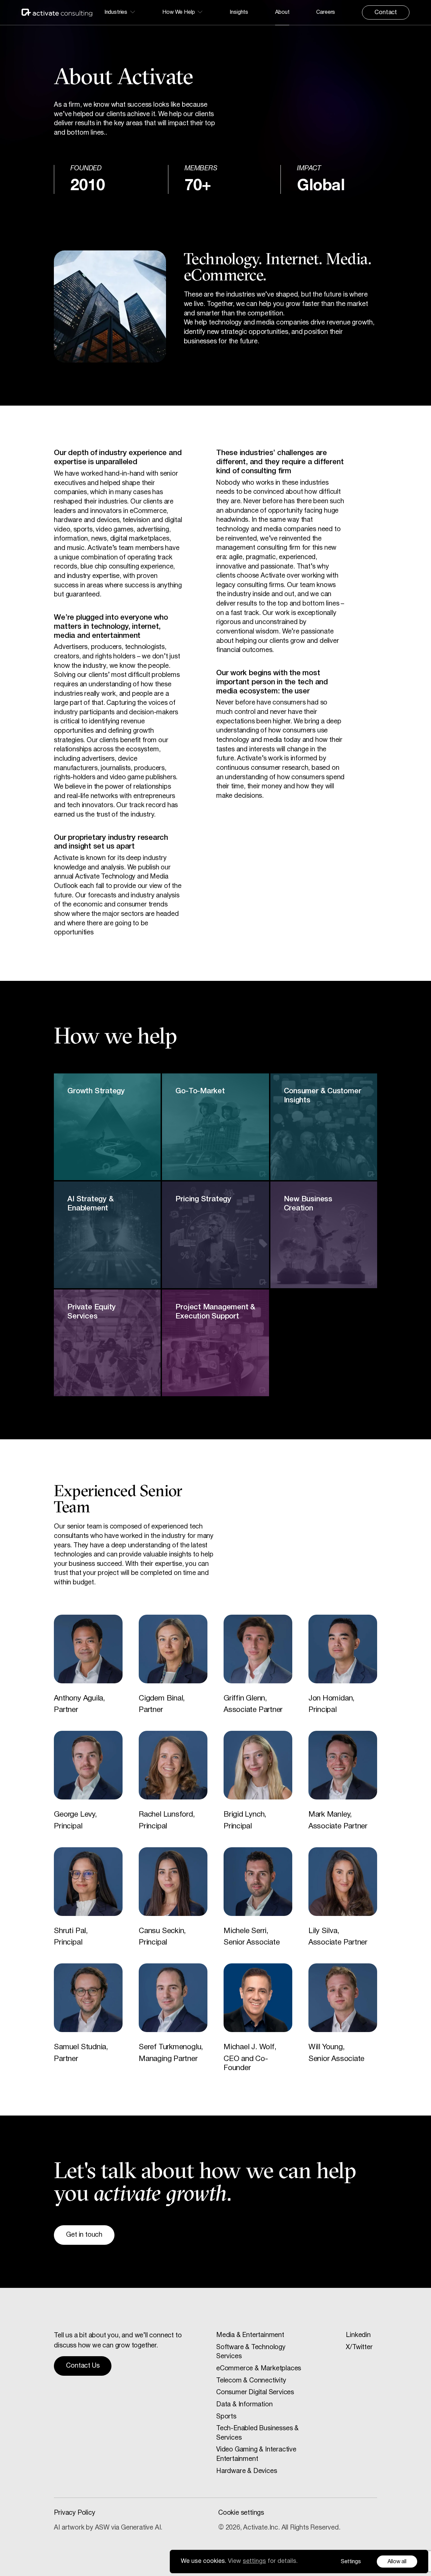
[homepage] (57, 13)
